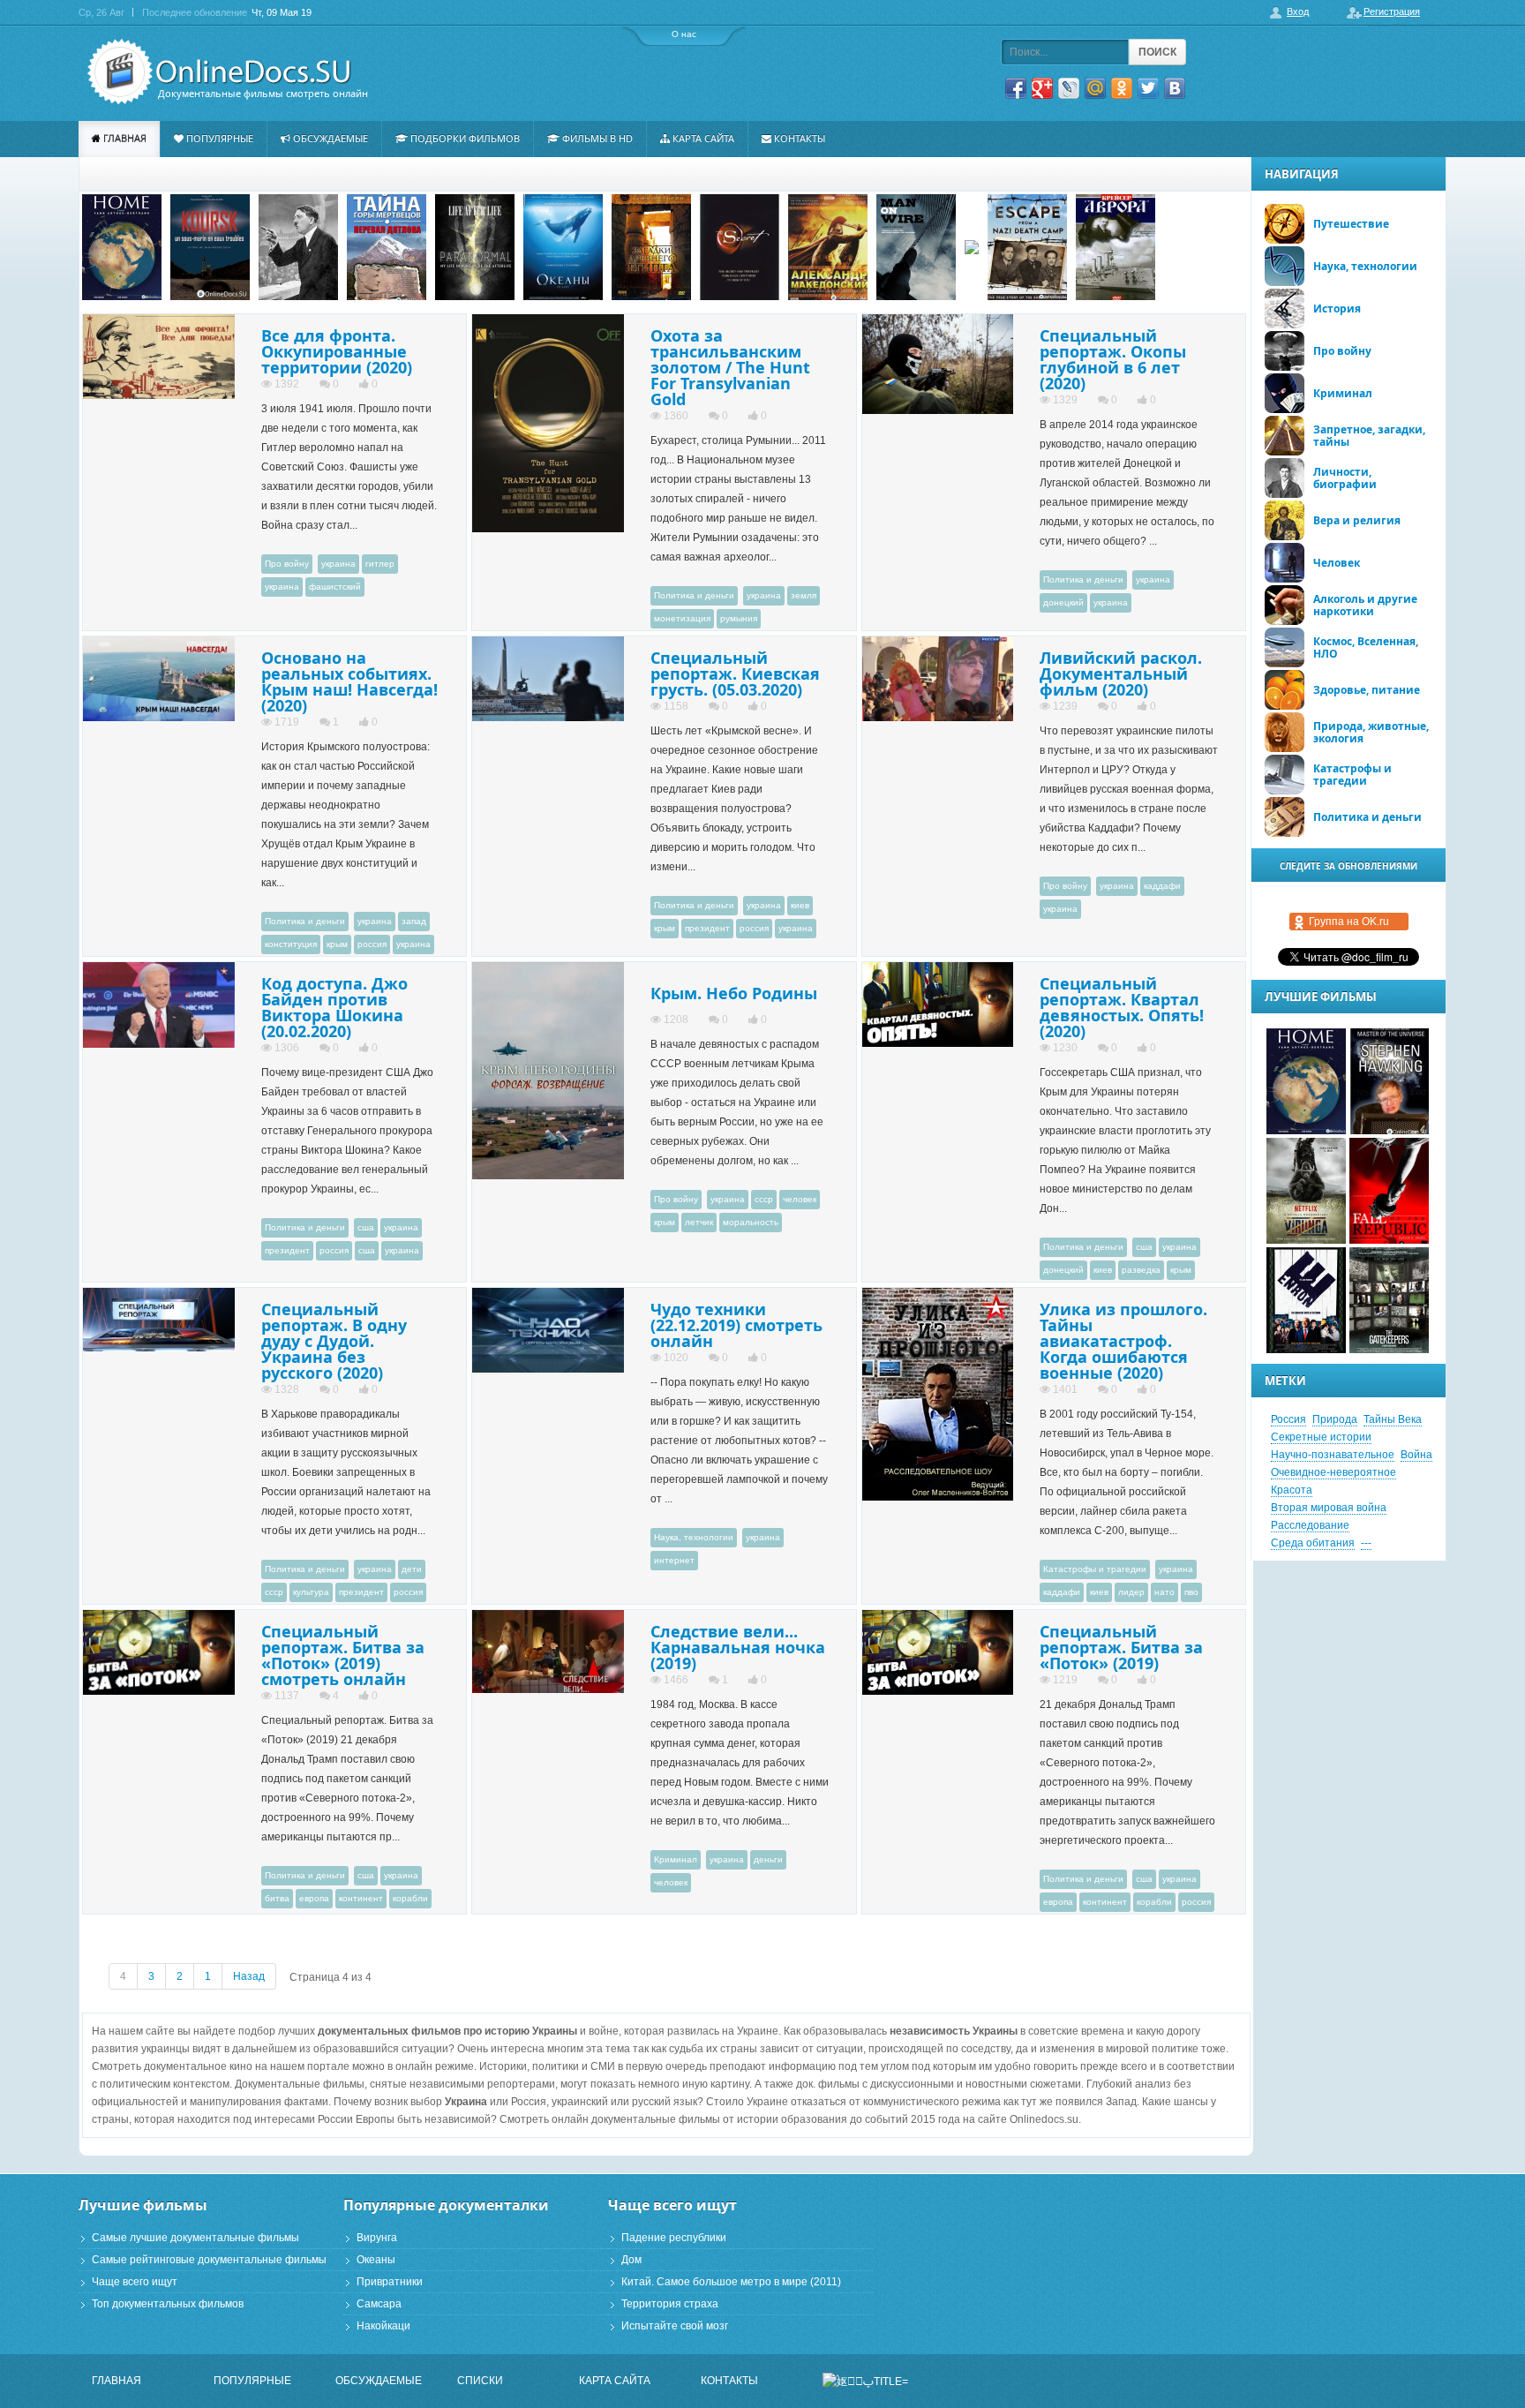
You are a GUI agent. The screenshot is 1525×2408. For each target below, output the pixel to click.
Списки (480, 2381)
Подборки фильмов (465, 138)
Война (1416, 1455)
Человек (1337, 563)
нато (1164, 1592)
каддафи (1162, 886)
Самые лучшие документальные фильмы (195, 2238)
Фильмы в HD (597, 138)
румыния (739, 618)
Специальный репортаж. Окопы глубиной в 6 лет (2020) (1113, 359)
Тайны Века (1393, 1419)
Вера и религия (1357, 520)
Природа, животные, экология (1371, 732)
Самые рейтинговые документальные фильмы (209, 2260)
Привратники (390, 2282)
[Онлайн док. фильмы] (222, 72)
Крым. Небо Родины (734, 993)
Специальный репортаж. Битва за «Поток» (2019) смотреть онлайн (343, 1655)
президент (707, 928)
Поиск (1157, 52)
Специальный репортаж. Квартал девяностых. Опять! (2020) (1122, 1007)
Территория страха (670, 2304)
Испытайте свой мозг (675, 2326)
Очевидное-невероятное (1333, 1472)
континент (361, 1898)
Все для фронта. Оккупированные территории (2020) (337, 351)
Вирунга (377, 2238)
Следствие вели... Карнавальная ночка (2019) (738, 1647)
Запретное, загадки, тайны (1369, 436)
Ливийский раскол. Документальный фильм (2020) (1121, 673)
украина (338, 564)
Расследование (1310, 1525)
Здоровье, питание (1367, 690)
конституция (291, 944)
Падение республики (674, 2238)
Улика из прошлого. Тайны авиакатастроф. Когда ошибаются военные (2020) (1123, 1341)
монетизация (682, 618)
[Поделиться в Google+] (1042, 88)
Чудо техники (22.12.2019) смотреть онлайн (736, 1325)
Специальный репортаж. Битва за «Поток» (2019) (1121, 1647)
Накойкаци (383, 2326)
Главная (125, 138)
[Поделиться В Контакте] (1175, 88)
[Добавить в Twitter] (1148, 88)
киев (800, 905)
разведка (1141, 1270)
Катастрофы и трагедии (1095, 1569)
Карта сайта (703, 138)
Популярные (220, 138)
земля (804, 595)
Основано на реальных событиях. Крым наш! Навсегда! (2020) (349, 681)
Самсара (379, 2304)
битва (277, 1898)
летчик (699, 1222)
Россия (1288, 1419)
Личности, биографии (1345, 478)
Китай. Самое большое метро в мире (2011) (731, 2282)
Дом (631, 2260)
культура (311, 1592)
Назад (249, 1976)
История (1337, 309)
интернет (674, 1560)
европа (314, 1898)
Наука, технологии (694, 1537)
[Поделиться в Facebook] (1016, 88)
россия (372, 944)
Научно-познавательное (1333, 1455)
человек (800, 1199)
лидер (1131, 1592)
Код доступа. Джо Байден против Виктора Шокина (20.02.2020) (334, 1007)
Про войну (287, 564)
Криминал (676, 1859)
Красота (1292, 1490)
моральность (751, 1222)
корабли (410, 1898)
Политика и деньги (694, 595)
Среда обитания (1313, 1543)
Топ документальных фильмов (168, 2304)
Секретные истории (1321, 1437)
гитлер (380, 564)
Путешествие (1351, 224)
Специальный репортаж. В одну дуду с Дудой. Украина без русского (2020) (334, 1341)
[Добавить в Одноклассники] (1122, 88)
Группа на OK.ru (1349, 922)
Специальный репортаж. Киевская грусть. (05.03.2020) (735, 673)
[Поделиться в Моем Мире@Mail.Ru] (1095, 88)
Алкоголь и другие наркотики (1365, 605)
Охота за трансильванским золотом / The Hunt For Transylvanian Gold (730, 367)
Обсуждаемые (331, 138)
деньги (768, 1859)
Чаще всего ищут (135, 2282)
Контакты (800, 138)
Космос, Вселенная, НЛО (1366, 647)
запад (414, 921)
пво (1191, 1592)
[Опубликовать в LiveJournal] (1069, 88)
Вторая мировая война (1329, 1508)
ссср (764, 1199)
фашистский (335, 587)
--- (1366, 1543)
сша (366, 1227)
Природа (1335, 1419)
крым (337, 944)
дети (412, 1569)
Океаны (376, 2260)
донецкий (1063, 602)
